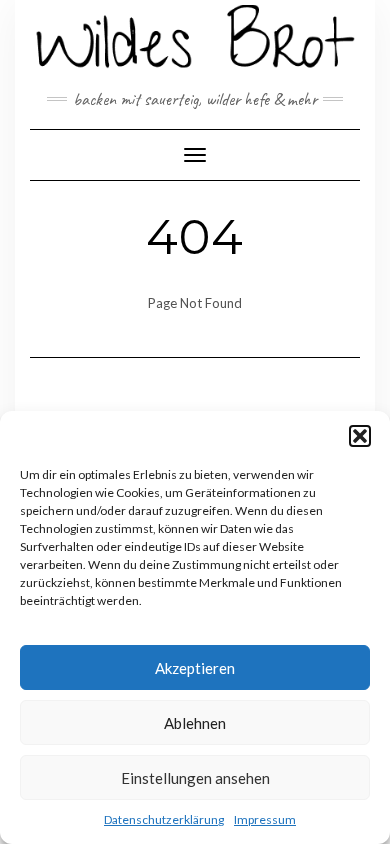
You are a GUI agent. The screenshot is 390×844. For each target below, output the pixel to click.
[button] (360, 436)
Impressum (265, 819)
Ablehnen (195, 723)
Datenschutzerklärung (164, 819)
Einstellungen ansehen (195, 778)
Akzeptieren (195, 668)
